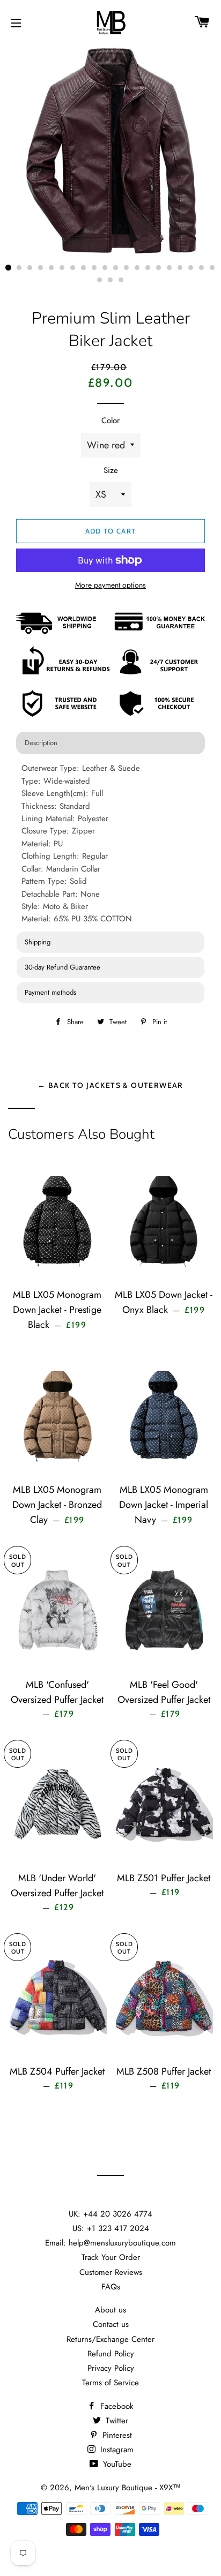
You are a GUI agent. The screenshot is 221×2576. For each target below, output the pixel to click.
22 (110, 280)
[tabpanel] (110, 844)
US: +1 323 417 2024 (111, 2228)
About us (110, 2310)
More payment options (110, 585)
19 (202, 268)
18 (191, 268)
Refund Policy (111, 2354)
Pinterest (116, 2435)
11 (116, 268)
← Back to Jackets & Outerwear (110, 1085)
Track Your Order (111, 2257)
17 (180, 268)
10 (105, 268)
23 (121, 280)
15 (159, 268)
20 (212, 268)
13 (137, 268)
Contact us (111, 2324)
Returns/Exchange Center (110, 2339)
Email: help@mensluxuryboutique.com (110, 2243)
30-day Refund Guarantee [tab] (62, 967)
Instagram (116, 2450)
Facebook (116, 2406)
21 (100, 280)
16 (170, 268)
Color (110, 420)
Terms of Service (110, 2383)
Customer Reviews (111, 2272)
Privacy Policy (111, 2368)
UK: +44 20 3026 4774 (110, 2214)
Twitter (116, 2421)
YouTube (116, 2464)
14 (148, 268)
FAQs (111, 2287)
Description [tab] (41, 743)
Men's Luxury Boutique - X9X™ (128, 2488)
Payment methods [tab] (50, 992)
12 (127, 268)
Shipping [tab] (38, 942)
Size (111, 470)
